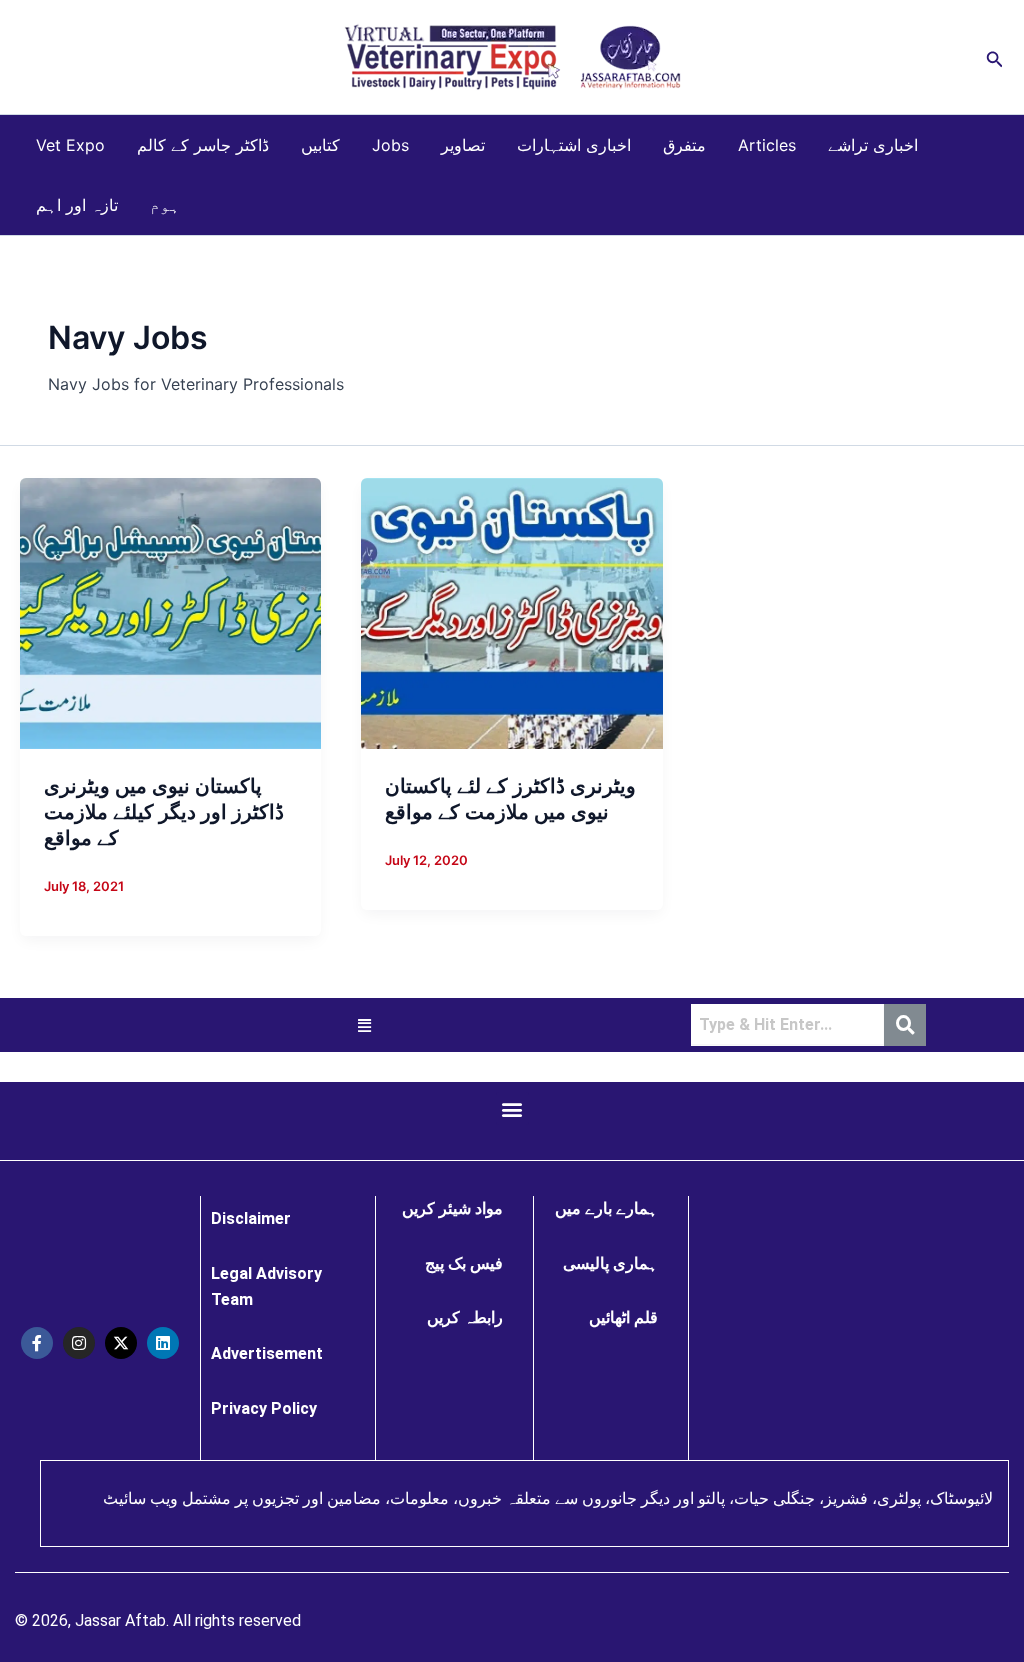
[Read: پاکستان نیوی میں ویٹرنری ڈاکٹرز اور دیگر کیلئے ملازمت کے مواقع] (170, 612)
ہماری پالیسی (610, 1263)
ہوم (165, 205)
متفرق (684, 145)
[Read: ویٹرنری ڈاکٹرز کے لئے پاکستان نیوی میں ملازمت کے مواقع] (511, 612)
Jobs (390, 145)
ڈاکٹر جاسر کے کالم (203, 145)
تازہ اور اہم (77, 205)
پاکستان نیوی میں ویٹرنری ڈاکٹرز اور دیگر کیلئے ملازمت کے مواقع (164, 812)
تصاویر (463, 145)
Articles (767, 145)
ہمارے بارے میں (606, 1208)
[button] (995, 57)
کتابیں (320, 145)
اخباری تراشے (873, 145)
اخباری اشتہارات (574, 145)
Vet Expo (70, 145)
